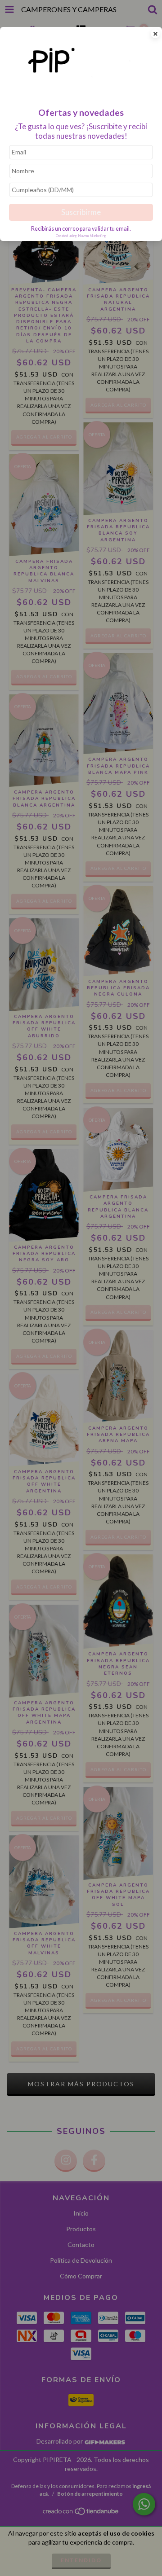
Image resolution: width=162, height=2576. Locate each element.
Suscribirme (81, 212)
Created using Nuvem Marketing (81, 236)
